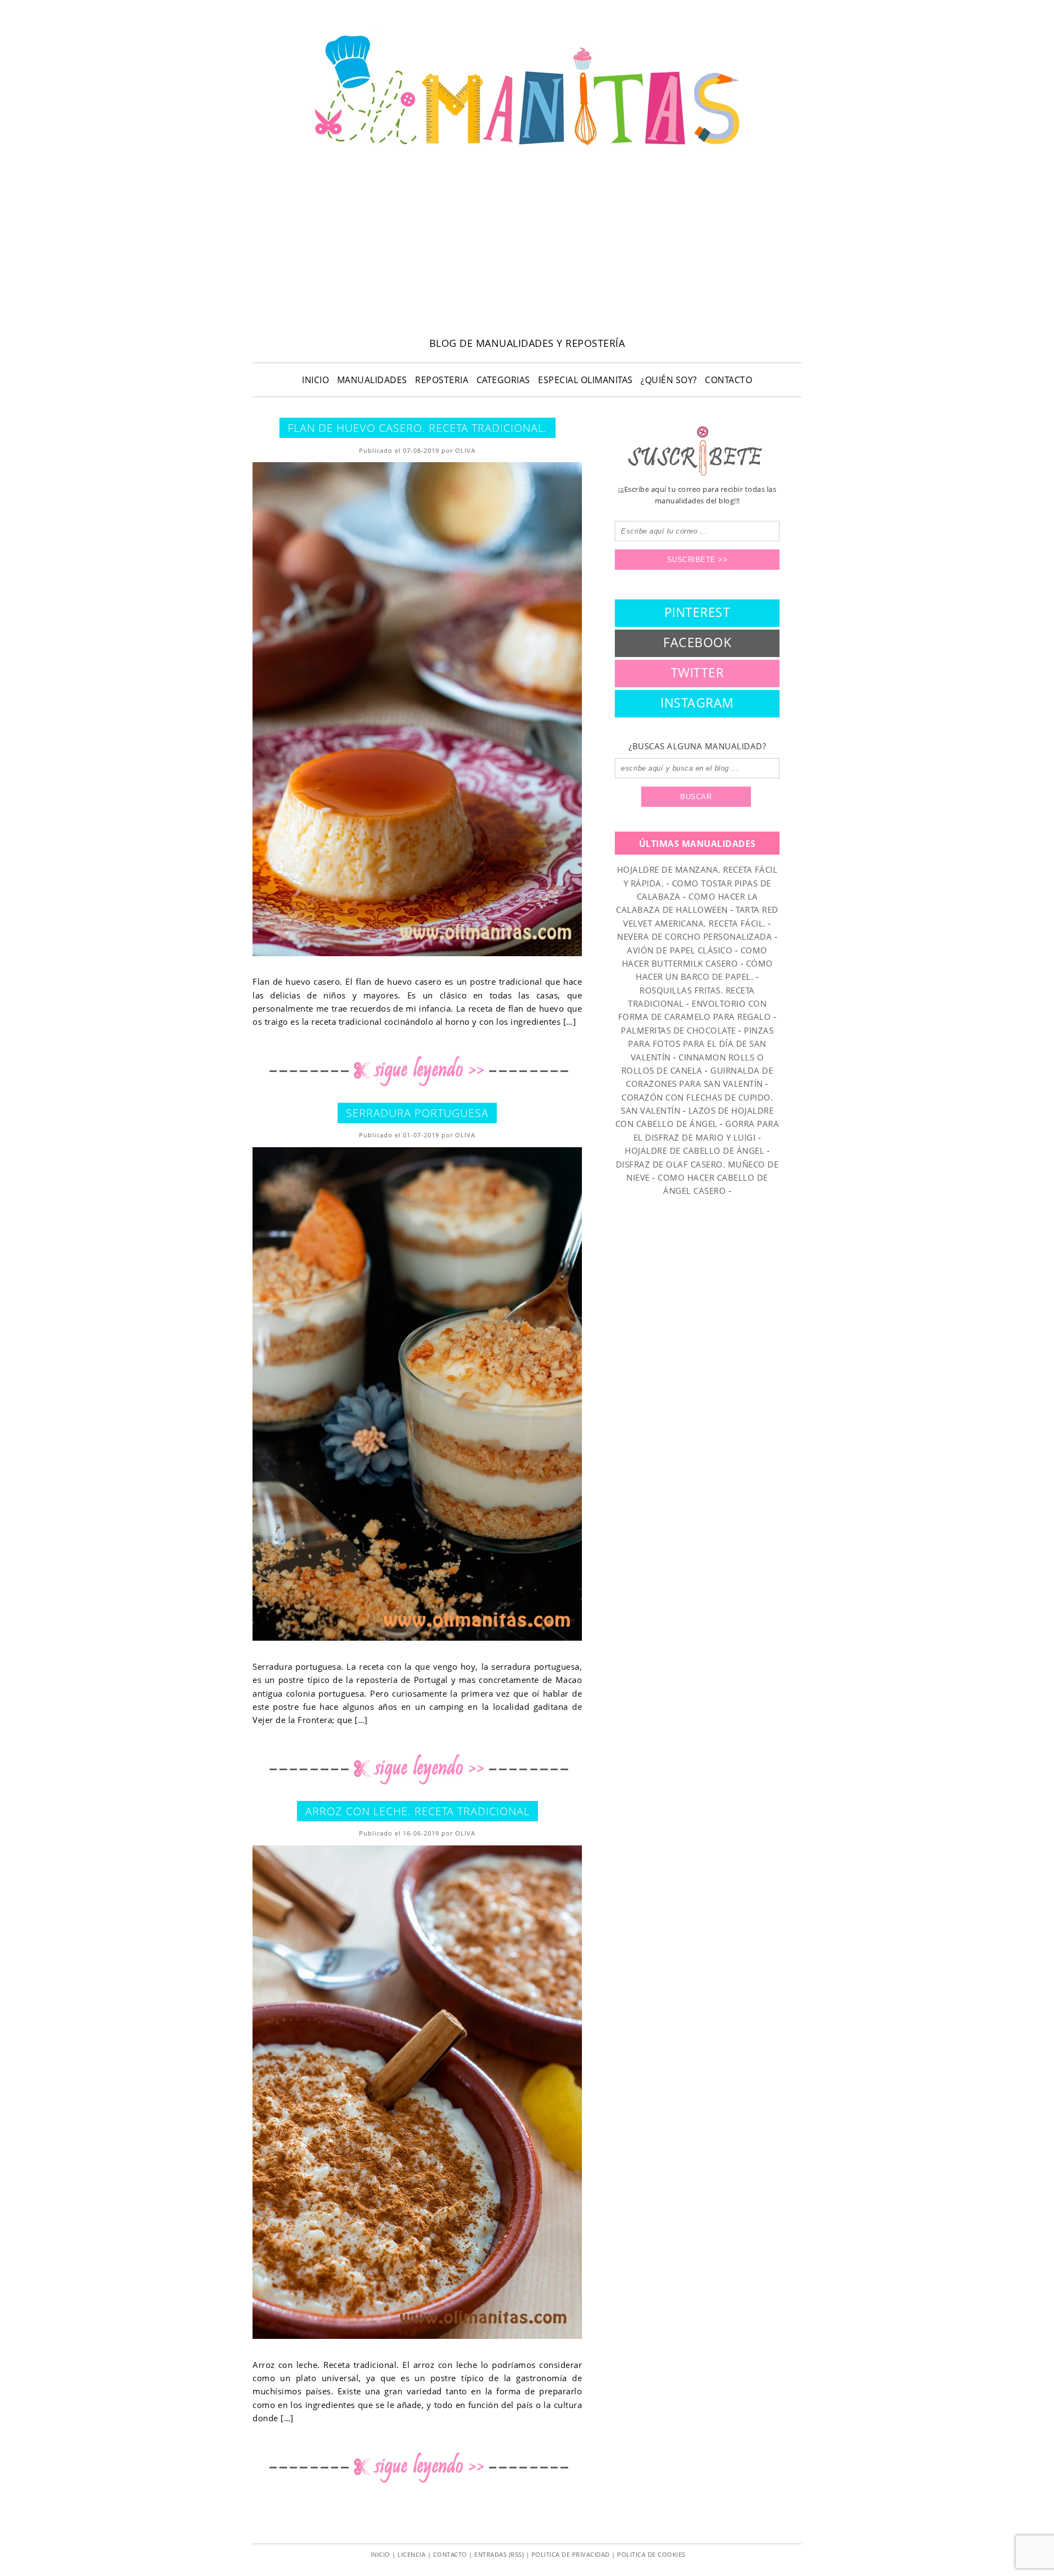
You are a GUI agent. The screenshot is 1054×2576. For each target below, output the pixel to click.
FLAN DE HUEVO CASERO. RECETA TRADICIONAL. (417, 428)
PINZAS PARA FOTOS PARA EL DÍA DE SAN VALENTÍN (701, 1044)
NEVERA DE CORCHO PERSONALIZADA (694, 936)
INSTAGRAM (697, 703)
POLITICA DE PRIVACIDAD (571, 2554)
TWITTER (697, 672)
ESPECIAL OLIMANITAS (585, 380)
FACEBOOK (697, 642)
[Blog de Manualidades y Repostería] (527, 151)
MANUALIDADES (372, 380)
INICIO (315, 380)
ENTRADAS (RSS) (499, 2554)
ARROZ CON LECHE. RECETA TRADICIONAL (417, 1811)
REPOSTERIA (442, 380)
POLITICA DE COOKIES (651, 2554)
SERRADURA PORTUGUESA (417, 1113)
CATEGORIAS (503, 380)
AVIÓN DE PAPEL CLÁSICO (680, 950)
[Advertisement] (527, 248)
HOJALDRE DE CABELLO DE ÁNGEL (694, 1150)
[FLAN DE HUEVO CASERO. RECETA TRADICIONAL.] (417, 709)
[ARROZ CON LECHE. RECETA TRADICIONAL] (417, 2092)
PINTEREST (697, 612)
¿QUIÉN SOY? (669, 380)
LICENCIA (411, 2554)
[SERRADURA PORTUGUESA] (417, 1394)
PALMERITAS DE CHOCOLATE (679, 1030)
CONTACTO (728, 380)
